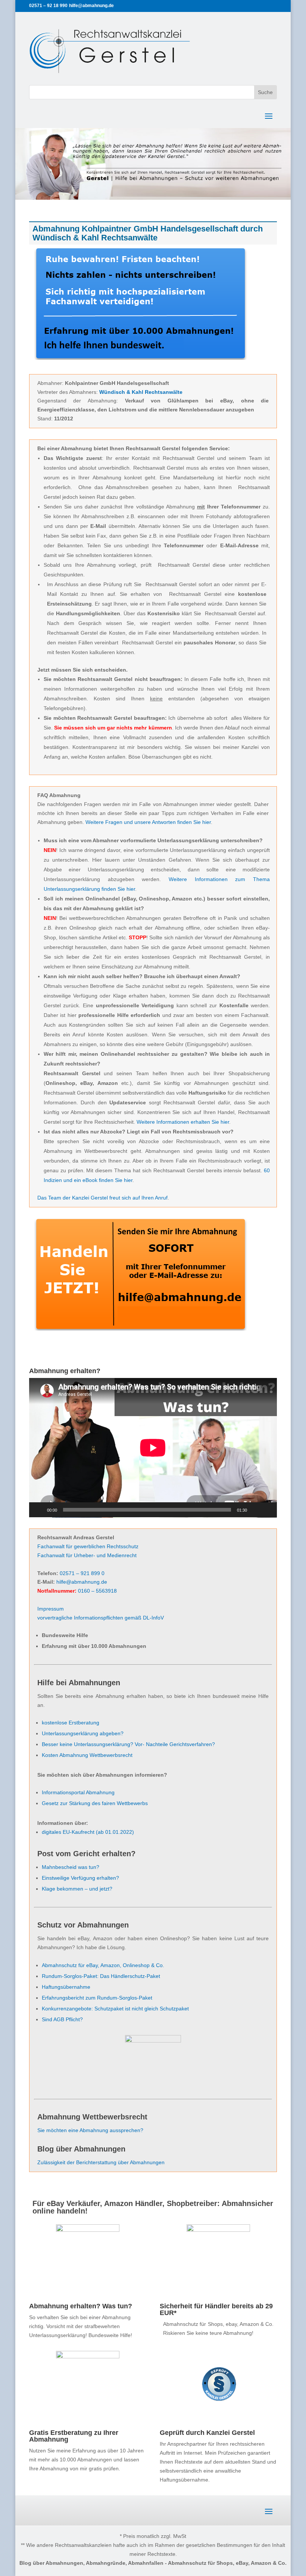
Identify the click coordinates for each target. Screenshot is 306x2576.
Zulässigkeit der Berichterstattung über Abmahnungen (101, 2162)
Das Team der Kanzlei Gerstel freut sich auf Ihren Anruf (102, 1198)
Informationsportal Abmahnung (78, 1792)
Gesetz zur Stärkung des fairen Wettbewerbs (95, 1803)
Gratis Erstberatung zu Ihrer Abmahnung (74, 2436)
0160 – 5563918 (97, 1591)
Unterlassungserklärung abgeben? (83, 1733)
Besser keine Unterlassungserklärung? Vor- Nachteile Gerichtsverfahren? (128, 1744)
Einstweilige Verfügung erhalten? (80, 1878)
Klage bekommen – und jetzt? (77, 1889)
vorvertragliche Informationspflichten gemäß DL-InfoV (101, 1618)
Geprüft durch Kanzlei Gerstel (207, 2433)
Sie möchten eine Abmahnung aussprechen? (90, 2130)
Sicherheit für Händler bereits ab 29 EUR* (216, 2309)
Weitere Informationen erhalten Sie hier (183, 1122)
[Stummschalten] (255, 1510)
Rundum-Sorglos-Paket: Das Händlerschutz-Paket (101, 1976)
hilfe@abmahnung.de (82, 1582)
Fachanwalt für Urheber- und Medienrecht (87, 1555)
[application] (153, 1448)
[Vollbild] (267, 1510)
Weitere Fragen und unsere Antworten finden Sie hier (148, 822)
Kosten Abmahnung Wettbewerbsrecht (87, 1755)
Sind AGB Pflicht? (62, 2019)
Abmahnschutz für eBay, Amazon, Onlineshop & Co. (103, 1965)
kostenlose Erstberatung (71, 1723)
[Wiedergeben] (39, 1510)
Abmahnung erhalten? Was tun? (81, 2306)
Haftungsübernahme (66, 1987)
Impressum (51, 1609)
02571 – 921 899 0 (82, 1573)
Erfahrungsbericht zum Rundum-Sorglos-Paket (97, 1998)
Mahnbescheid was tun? (71, 1867)
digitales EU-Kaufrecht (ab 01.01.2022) (88, 1832)
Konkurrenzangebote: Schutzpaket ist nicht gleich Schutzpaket (115, 2009)
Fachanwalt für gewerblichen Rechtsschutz (88, 1546)
